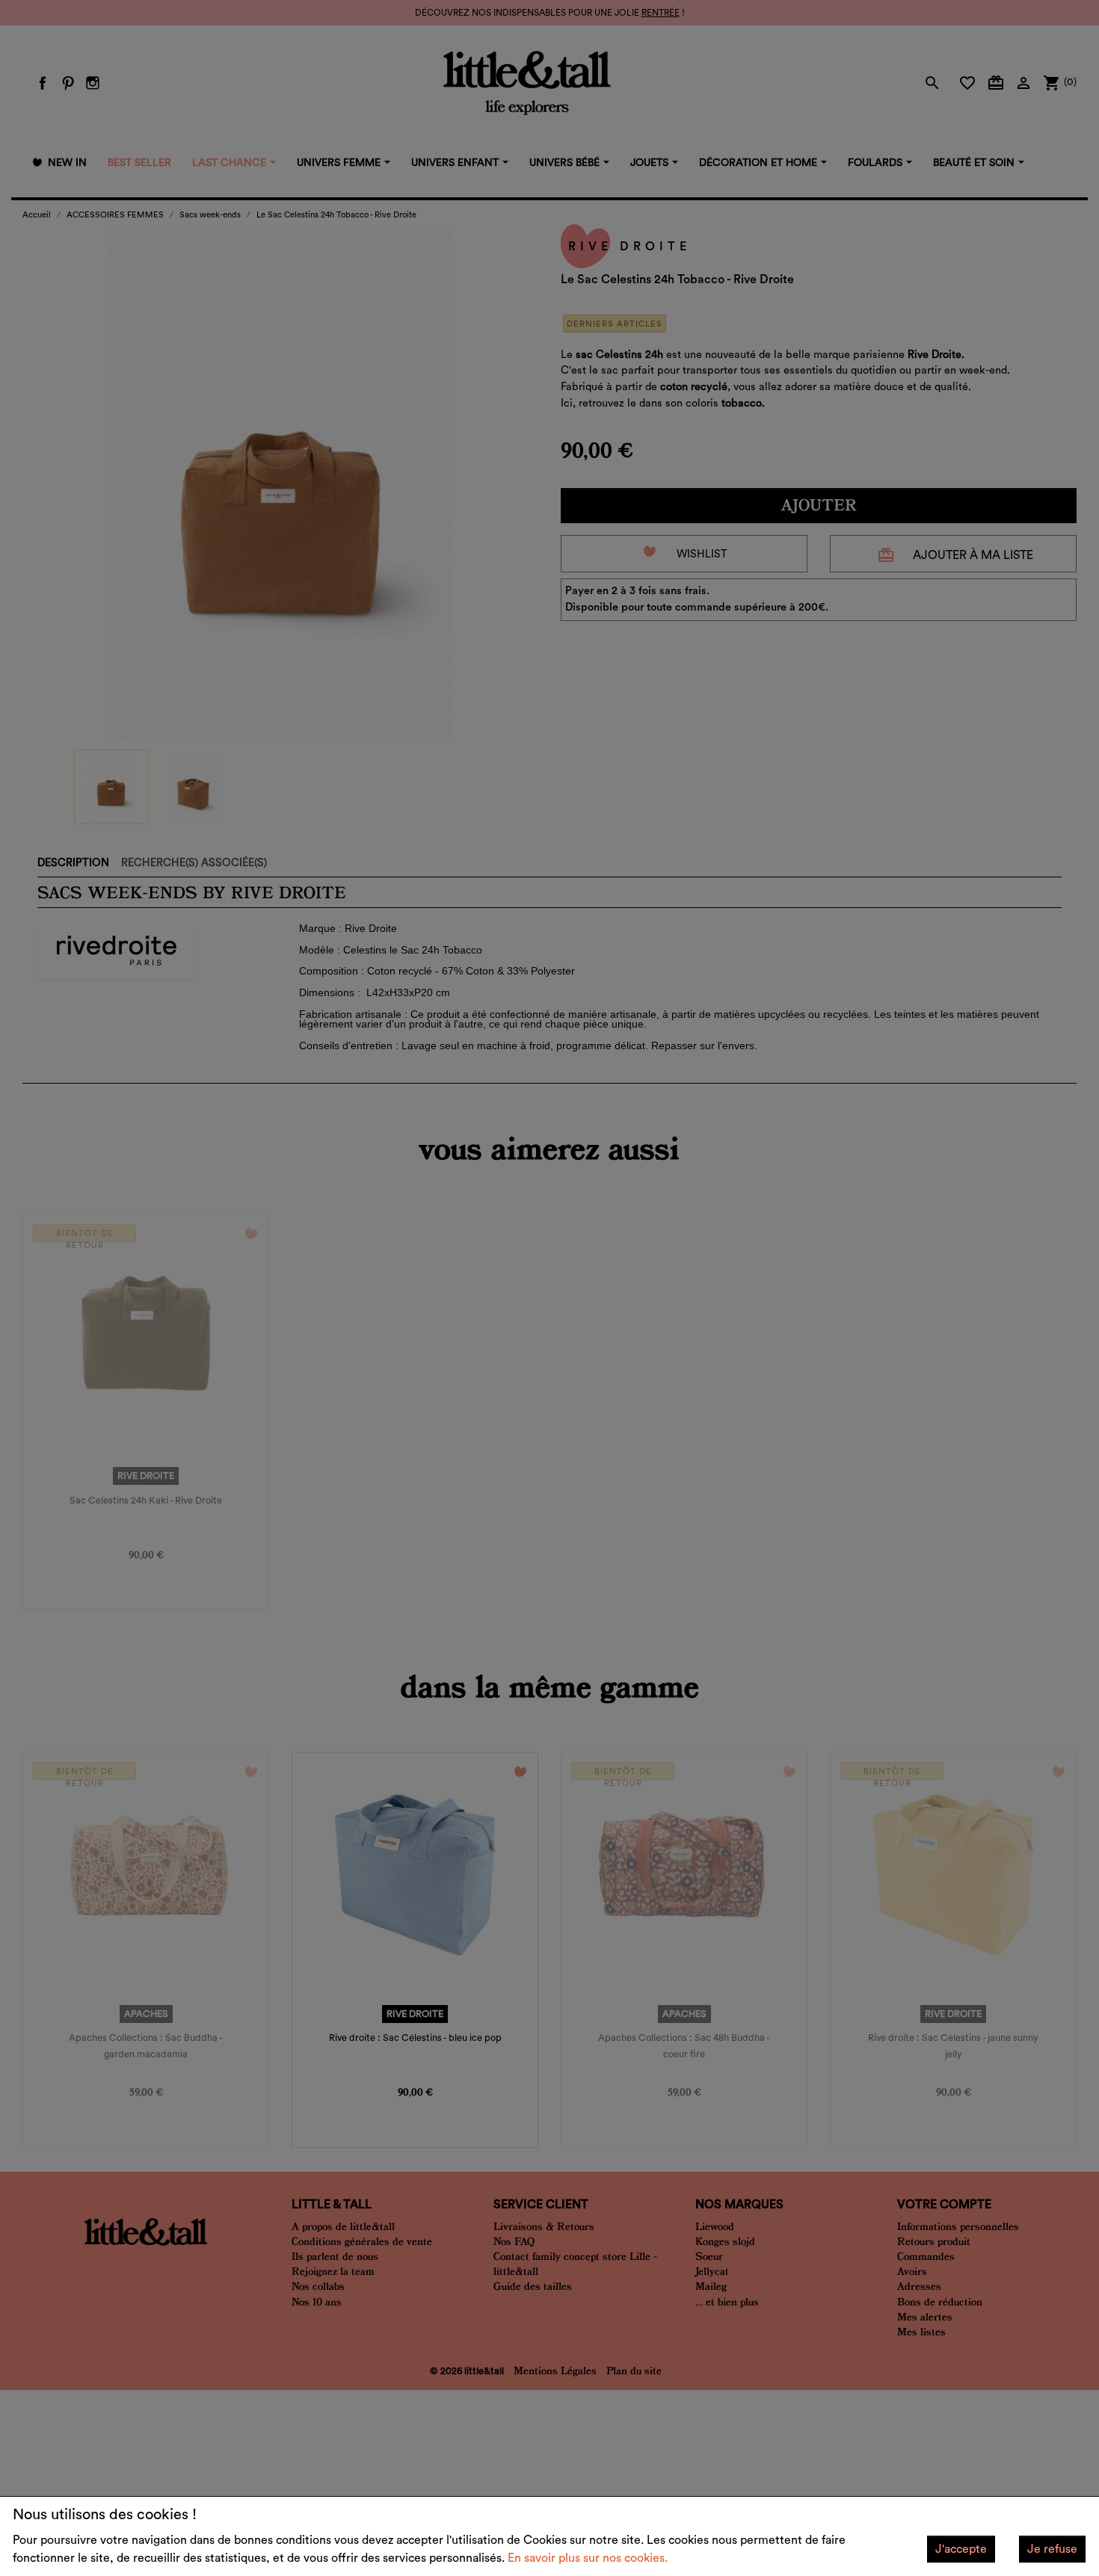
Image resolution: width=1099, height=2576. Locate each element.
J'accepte (961, 2549)
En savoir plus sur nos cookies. (588, 2558)
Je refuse (1052, 2549)
